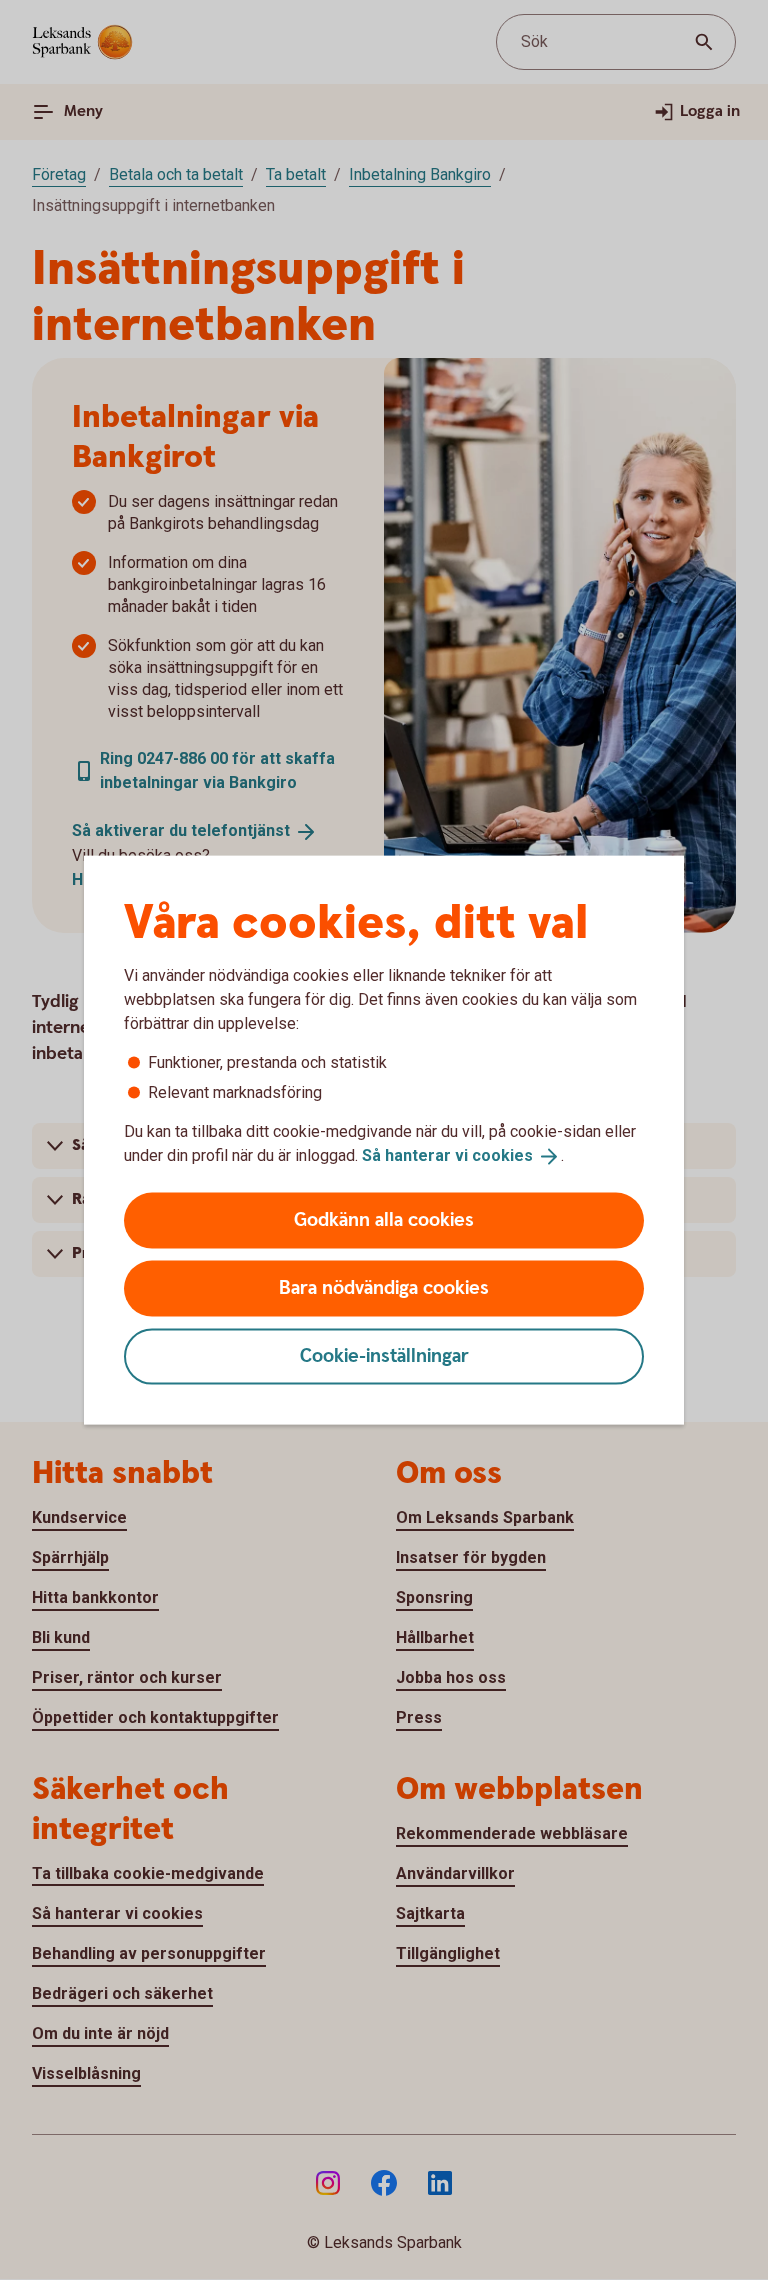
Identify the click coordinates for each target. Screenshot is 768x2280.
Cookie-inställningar (384, 1355)
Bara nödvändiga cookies (384, 1287)
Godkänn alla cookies (384, 1219)
